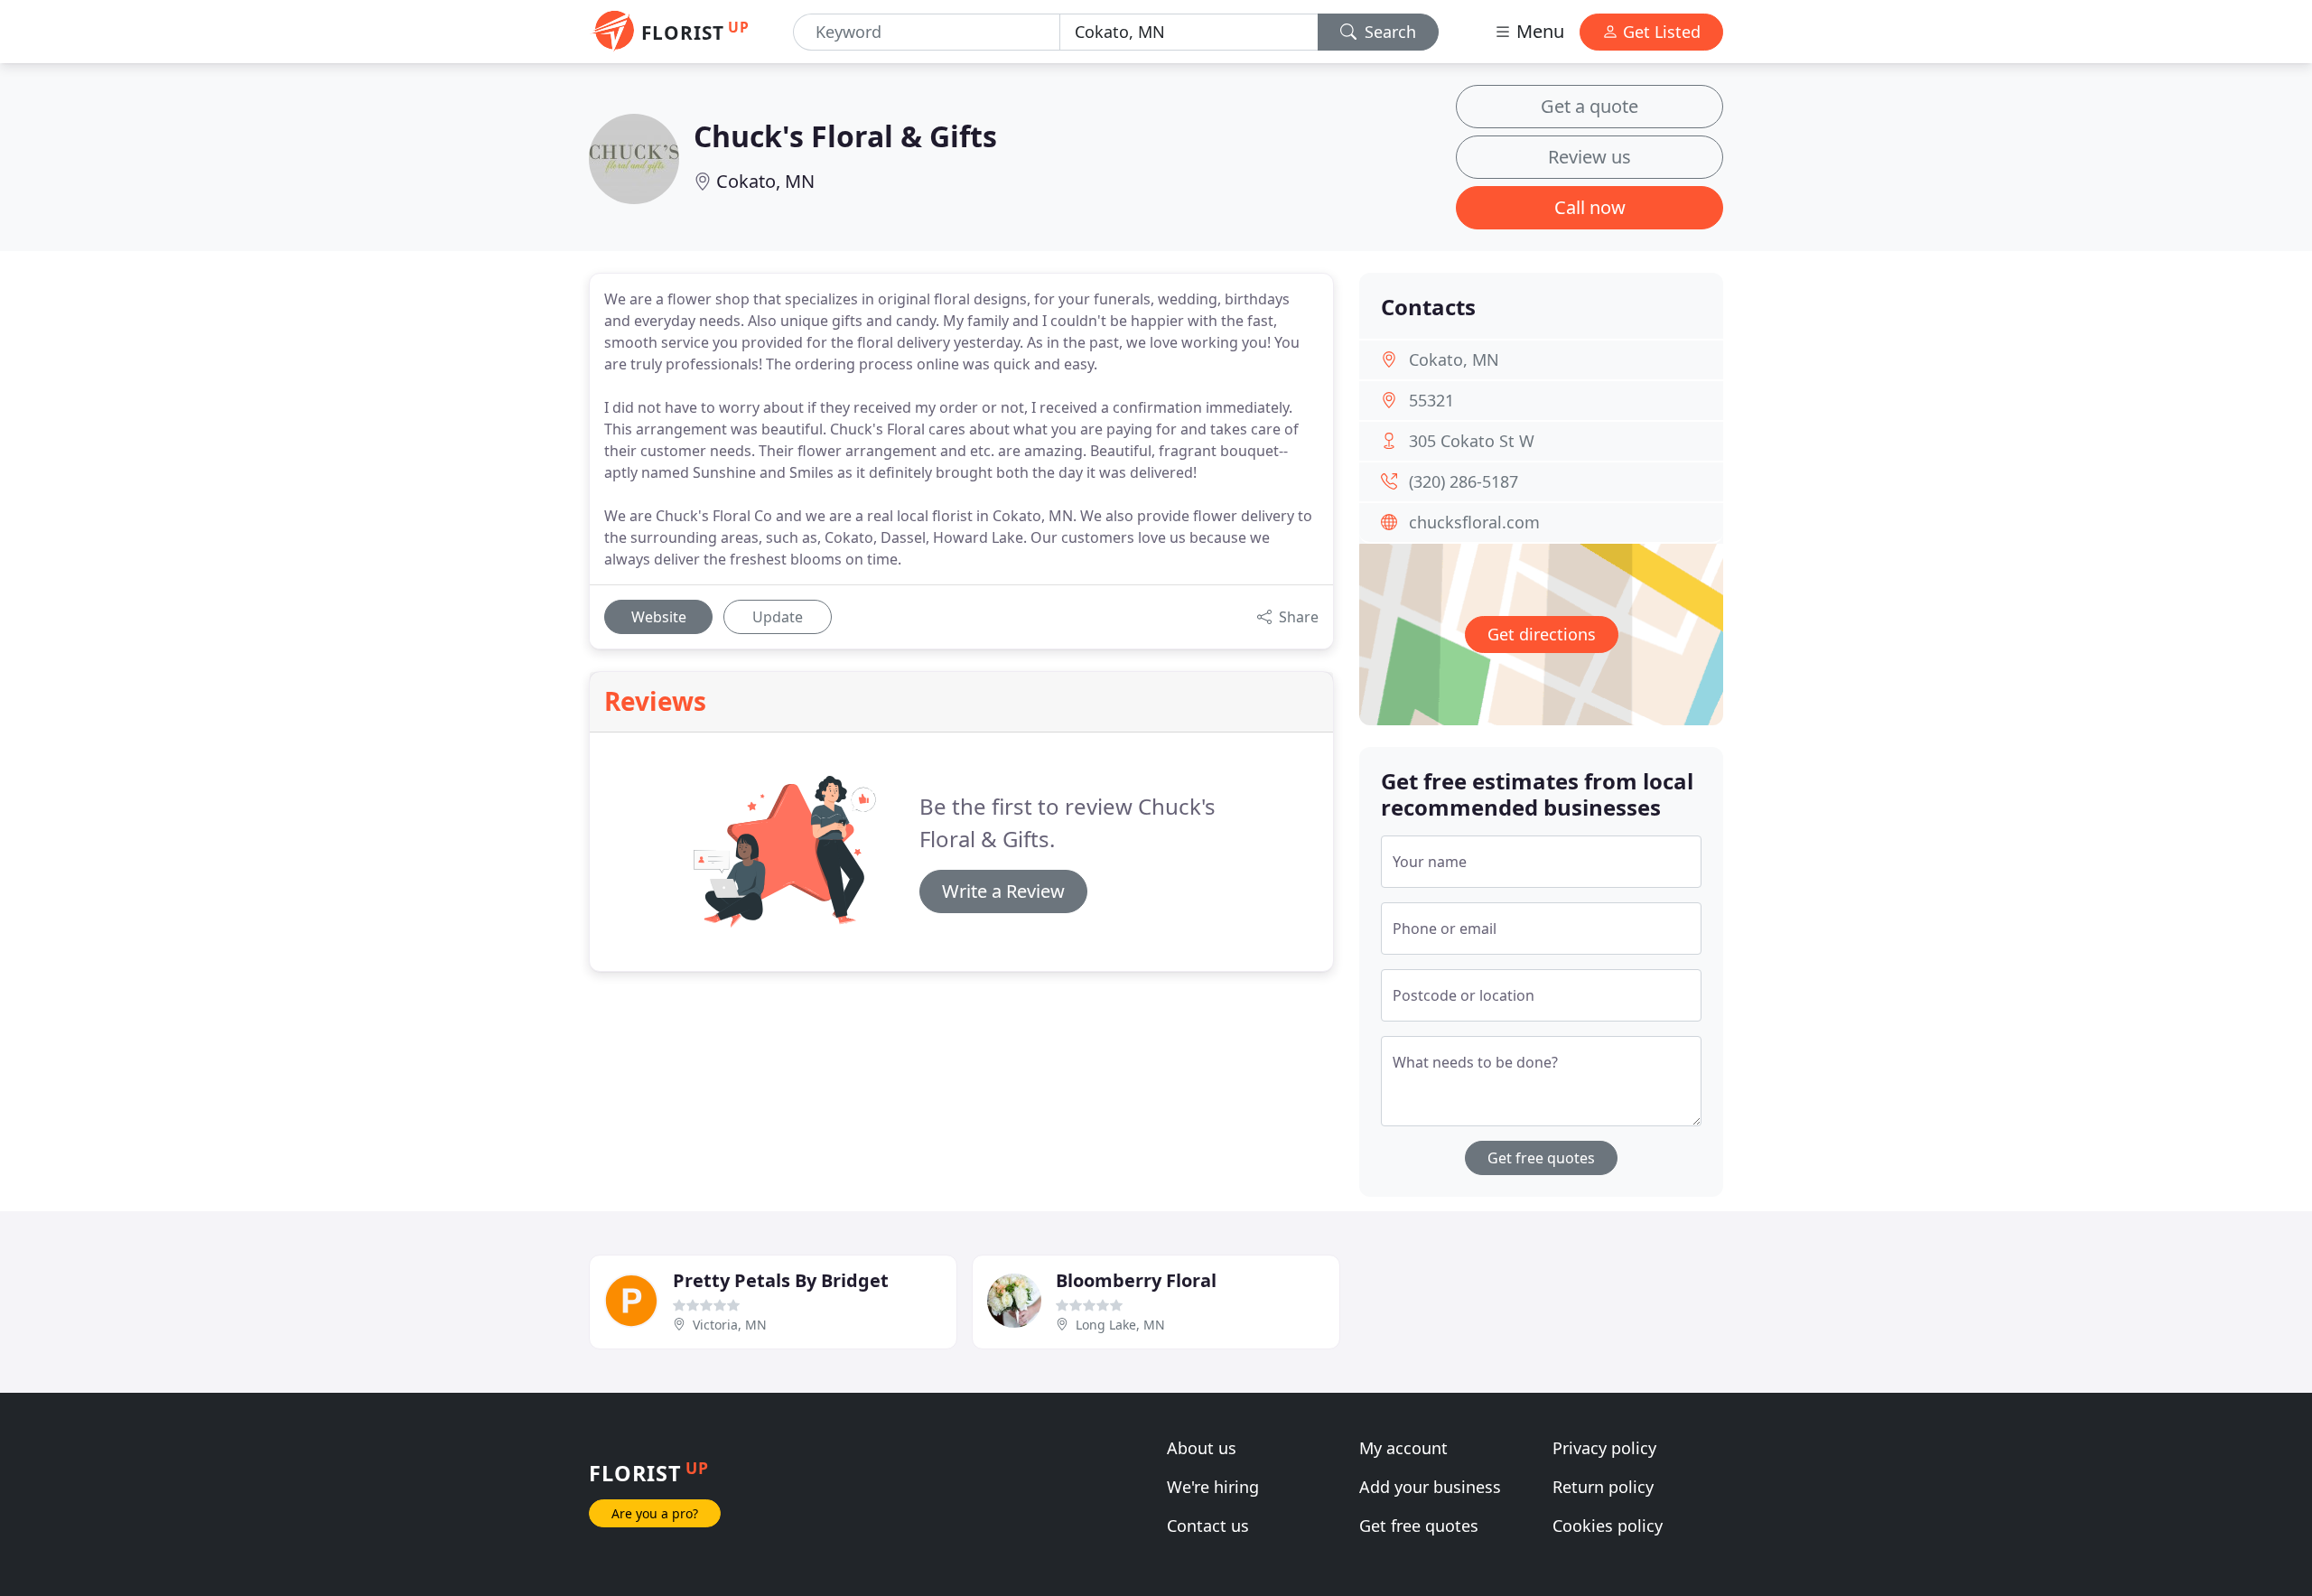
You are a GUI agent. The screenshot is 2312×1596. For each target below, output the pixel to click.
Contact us (1208, 1526)
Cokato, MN (765, 181)
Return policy (1603, 1487)
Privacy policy (1604, 1448)
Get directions (1542, 634)
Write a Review (1003, 891)
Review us (1589, 157)
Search (1388, 32)
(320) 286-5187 (1464, 481)
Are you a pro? (655, 1513)
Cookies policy (1608, 1526)
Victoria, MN (730, 1325)
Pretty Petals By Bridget (781, 1280)
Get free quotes (1541, 1158)
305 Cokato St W (1472, 441)
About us (1202, 1448)
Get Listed (1659, 32)
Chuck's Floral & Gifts (845, 136)
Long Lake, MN (1120, 1325)
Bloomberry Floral (1136, 1280)
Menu (1538, 31)
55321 (1431, 400)
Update (778, 617)
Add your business (1430, 1487)
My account (1403, 1448)
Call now (1590, 207)
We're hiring (1213, 1487)
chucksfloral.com (1474, 522)
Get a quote (1589, 106)
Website (659, 617)
